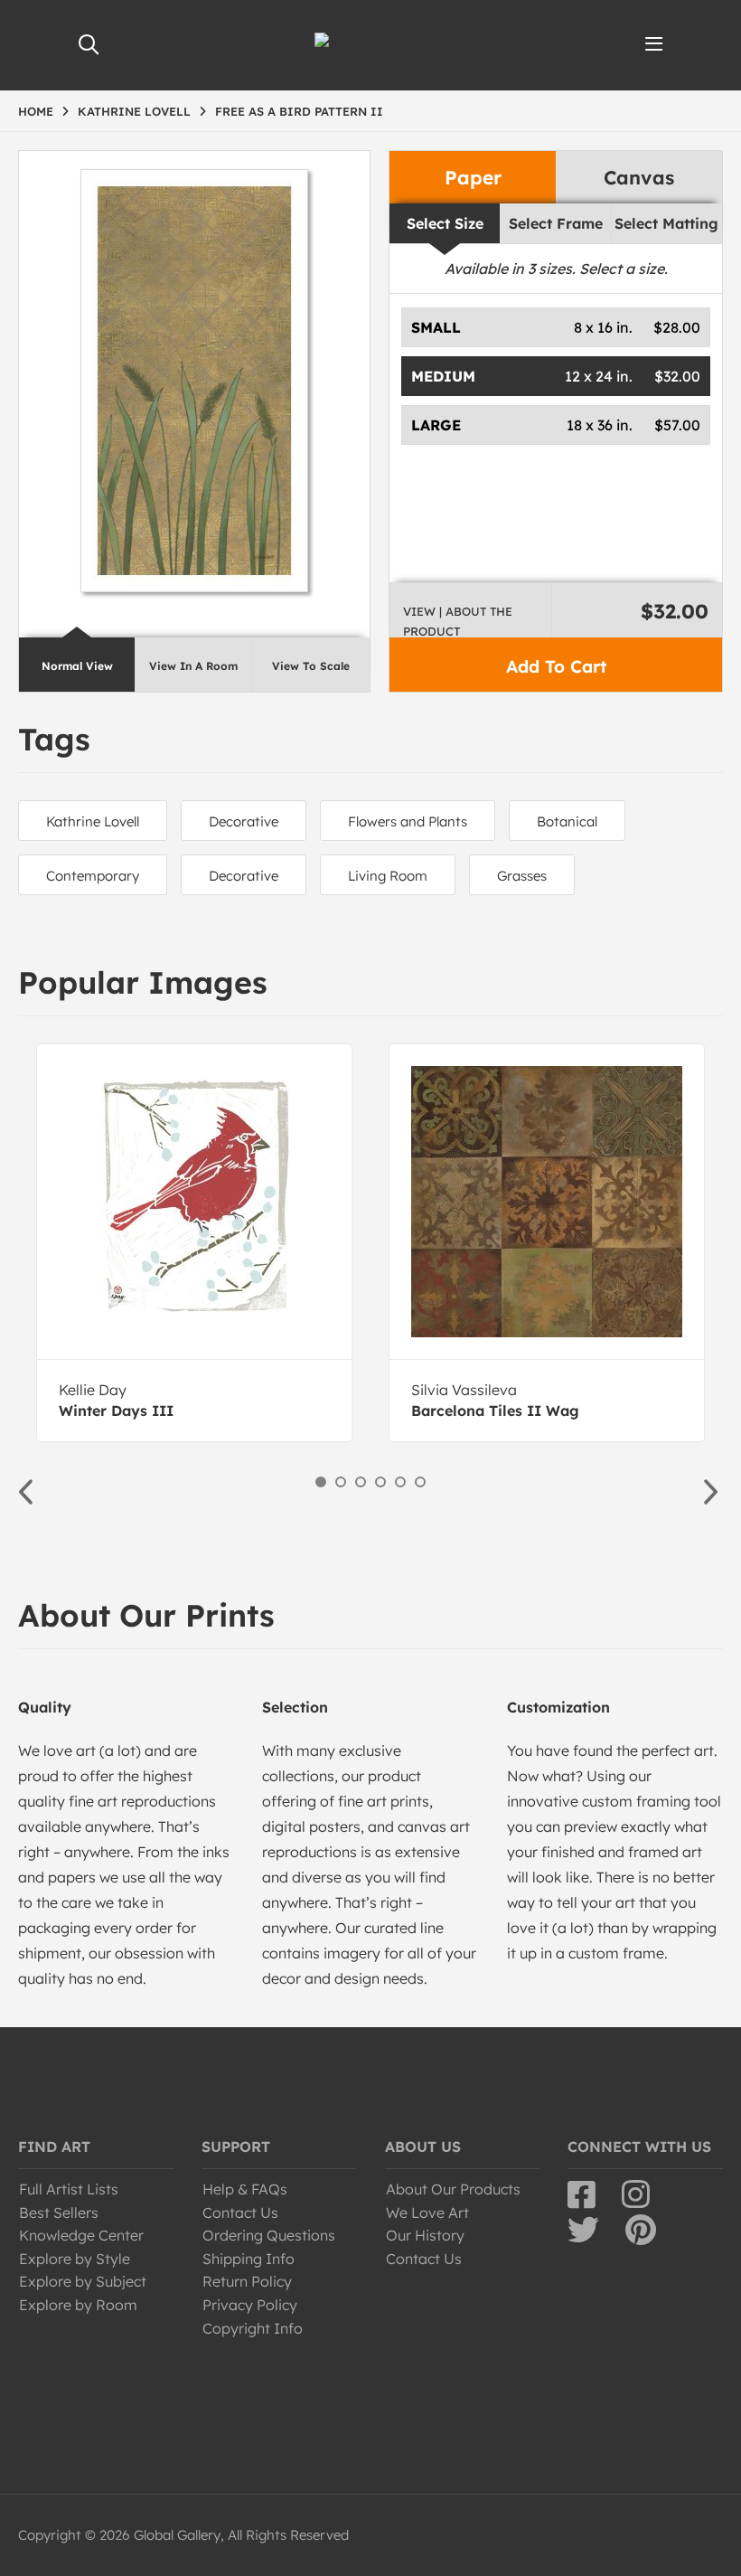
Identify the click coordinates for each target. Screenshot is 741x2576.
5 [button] (400, 1482)
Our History (425, 2235)
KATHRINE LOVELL (134, 111)
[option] (194, 1243)
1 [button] (321, 1482)
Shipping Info (249, 2259)
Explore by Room (78, 2305)
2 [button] (341, 1482)
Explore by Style (75, 2259)
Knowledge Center (81, 2235)
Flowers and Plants (408, 821)
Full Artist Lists (69, 2189)
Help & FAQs (245, 2189)
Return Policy (247, 2281)
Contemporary (93, 876)
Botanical (567, 821)
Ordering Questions (269, 2235)
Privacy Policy (250, 2305)
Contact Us (240, 2213)
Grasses (522, 876)
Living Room (388, 876)
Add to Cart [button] (556, 666)
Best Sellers (59, 2213)
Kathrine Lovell (93, 821)
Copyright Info (253, 2328)
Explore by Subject (83, 2281)
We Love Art (427, 2213)
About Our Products (453, 2189)
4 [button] (380, 1482)
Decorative (244, 821)
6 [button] (420, 1482)
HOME (36, 111)
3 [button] (361, 1482)
